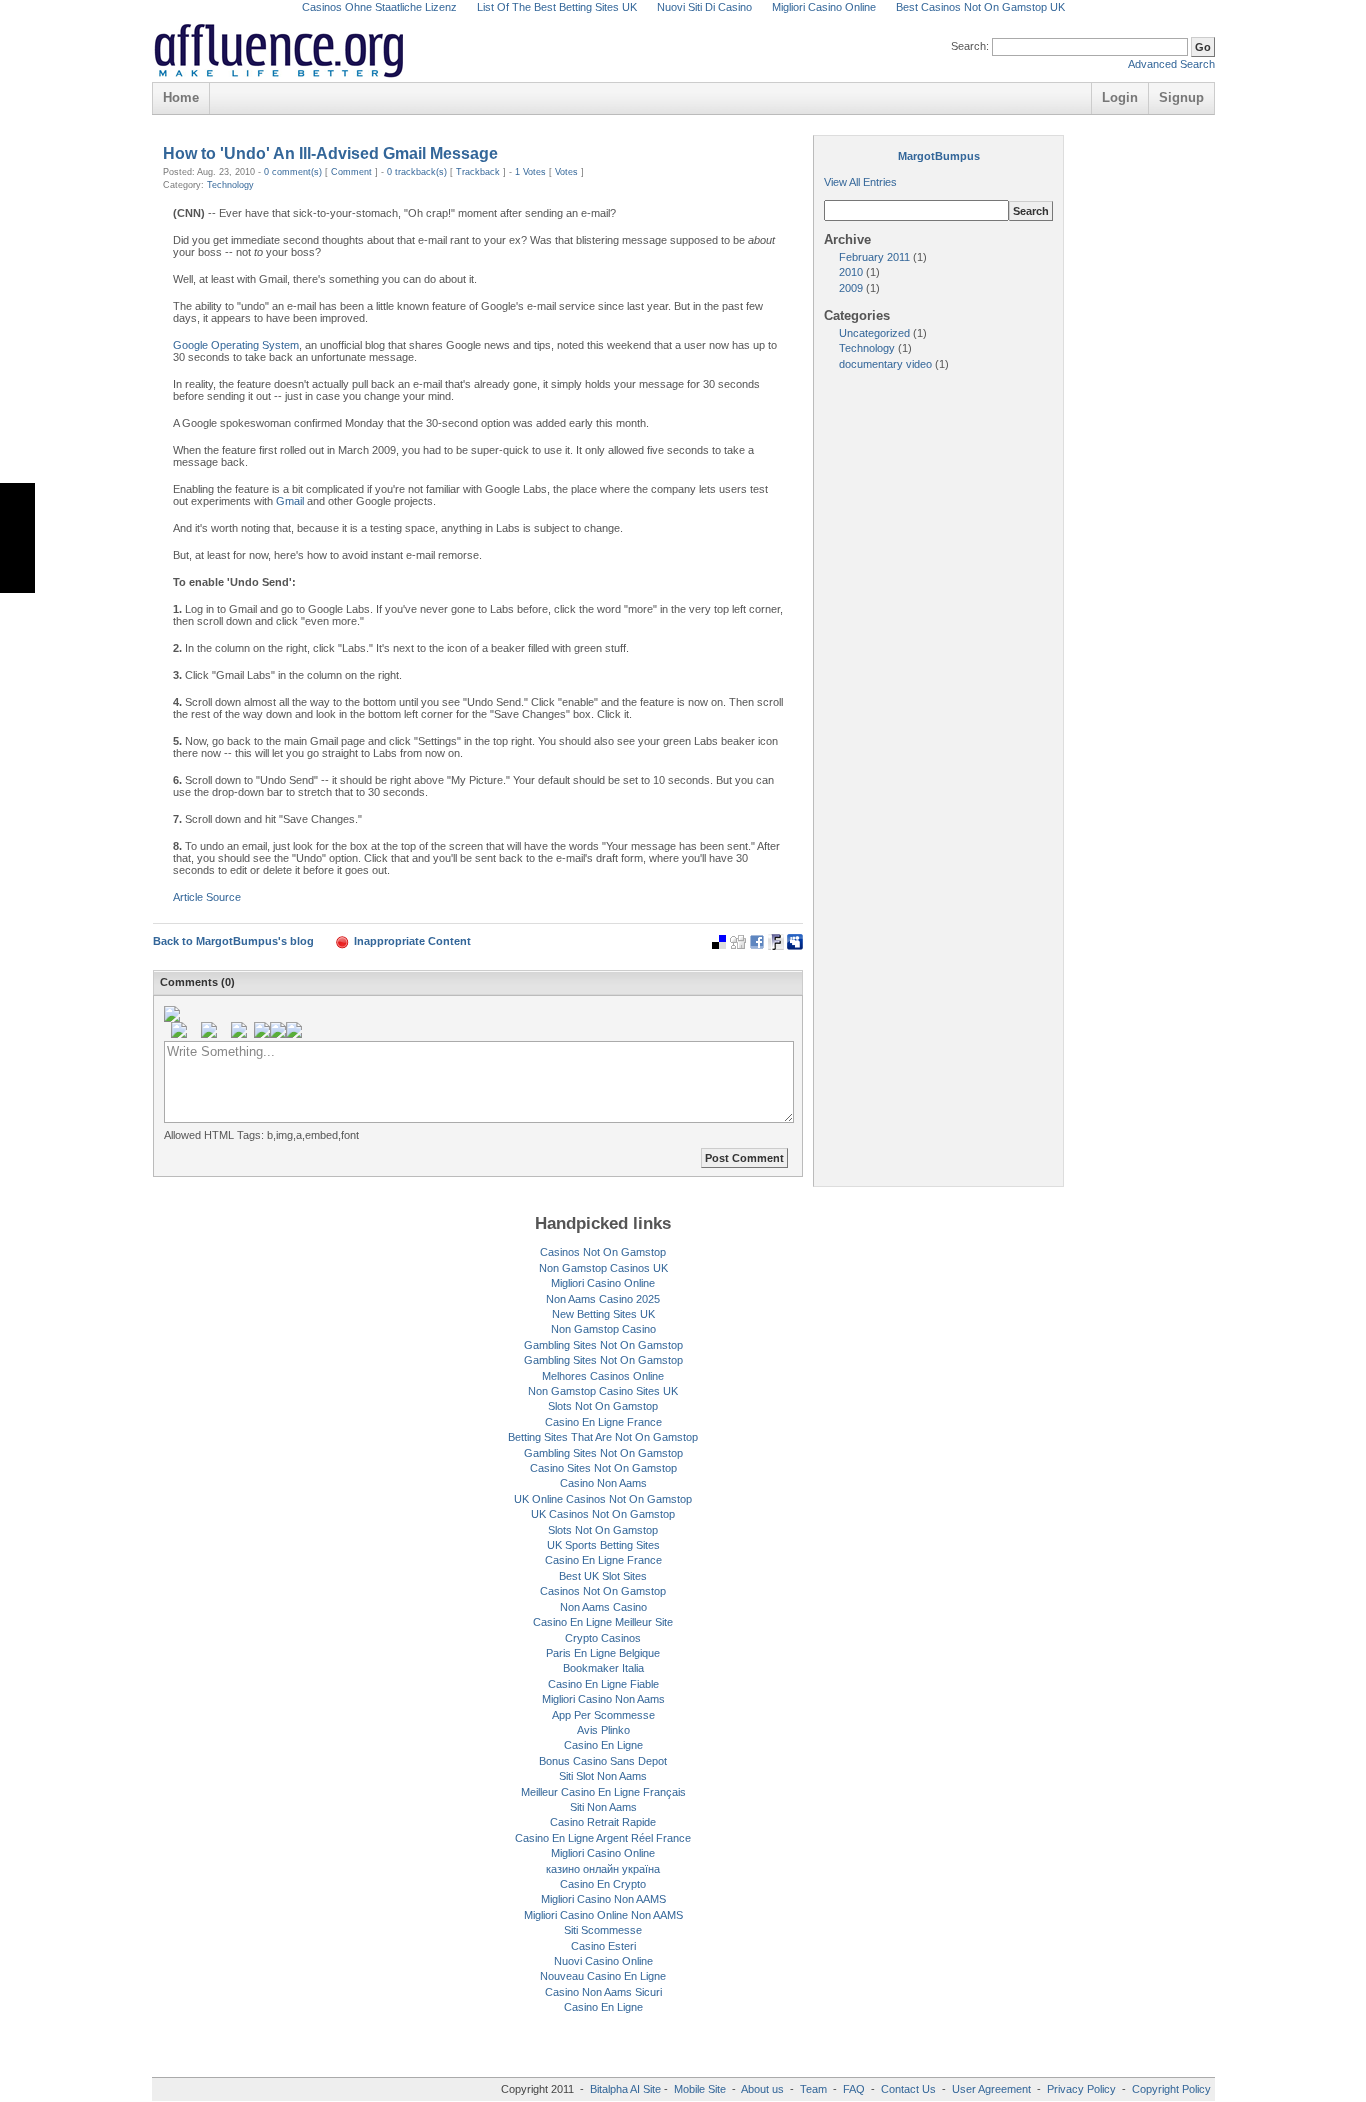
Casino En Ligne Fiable (603, 1684)
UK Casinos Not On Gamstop (603, 1514)
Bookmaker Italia (603, 1668)
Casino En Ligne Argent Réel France (603, 1838)
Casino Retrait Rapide (603, 1822)
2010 (852, 272)
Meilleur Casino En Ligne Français (603, 1792)
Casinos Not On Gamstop (603, 1252)
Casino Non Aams (603, 1483)
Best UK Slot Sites (603, 1576)
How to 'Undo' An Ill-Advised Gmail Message (330, 153)
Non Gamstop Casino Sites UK (603, 1391)
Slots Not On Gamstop (603, 1406)
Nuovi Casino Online (603, 1961)
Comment (351, 172)
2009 (852, 288)
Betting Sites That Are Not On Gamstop (603, 1437)
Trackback (478, 172)
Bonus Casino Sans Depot (603, 1761)
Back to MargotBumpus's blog (233, 941)
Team (813, 2089)
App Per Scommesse (603, 1715)
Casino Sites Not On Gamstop (603, 1468)
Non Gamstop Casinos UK (603, 1268)
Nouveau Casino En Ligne (603, 1976)
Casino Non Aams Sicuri (603, 1992)
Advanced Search (1171, 64)
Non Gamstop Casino (603, 1329)
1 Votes (530, 172)
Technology (230, 185)
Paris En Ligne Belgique (603, 1653)
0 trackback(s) (417, 172)
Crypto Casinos (603, 1638)
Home (181, 97)
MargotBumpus (939, 156)
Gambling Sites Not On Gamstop (603, 1345)
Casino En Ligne (603, 1745)
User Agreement (991, 2089)
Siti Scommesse (603, 1930)
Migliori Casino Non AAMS (603, 1899)
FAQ (854, 2089)
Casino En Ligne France (603, 1422)
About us (764, 2089)
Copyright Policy (1171, 2089)
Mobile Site (700, 2089)
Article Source (207, 897)
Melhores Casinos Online (603, 1376)
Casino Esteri (603, 1946)
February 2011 (876, 257)
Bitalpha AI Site (625, 2089)
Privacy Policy (1081, 2089)
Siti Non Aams (603, 1807)
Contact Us (908, 2089)
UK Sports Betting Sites (603, 1545)
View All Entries (860, 182)
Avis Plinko (603, 1730)
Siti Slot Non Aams (603, 1776)
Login (1120, 97)
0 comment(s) (293, 172)
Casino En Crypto (603, 1884)
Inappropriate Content (412, 941)
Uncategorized (876, 333)
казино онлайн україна (603, 1869)
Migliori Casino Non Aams (603, 1699)
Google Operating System (236, 345)
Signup (1181, 97)
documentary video (887, 364)
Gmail (290, 501)
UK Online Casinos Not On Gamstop (603, 1499)
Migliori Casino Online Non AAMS (603, 1915)
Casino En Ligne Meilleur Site (603, 1622)
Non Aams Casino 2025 (603, 1299)
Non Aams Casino (603, 1607)
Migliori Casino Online (603, 1283)
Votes (566, 172)
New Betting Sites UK (603, 1314)
